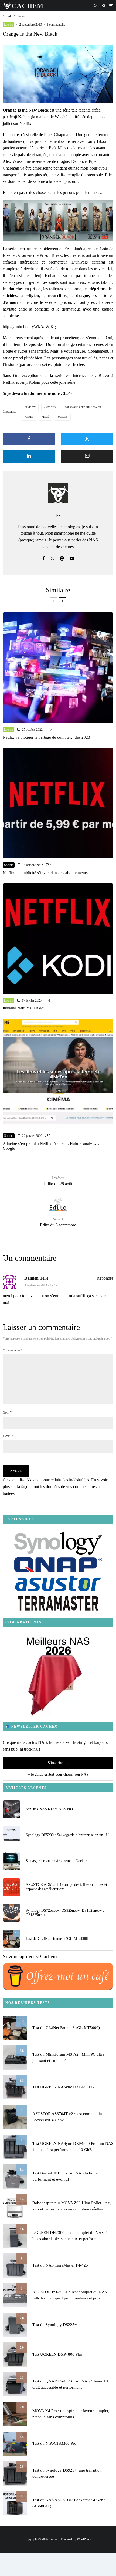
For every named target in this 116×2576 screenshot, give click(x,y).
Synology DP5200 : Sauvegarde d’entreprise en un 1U (67, 1835)
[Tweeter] (87, 439)
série (29, 417)
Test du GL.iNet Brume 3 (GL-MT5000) (57, 1939)
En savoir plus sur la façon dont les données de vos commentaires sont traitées (55, 1487)
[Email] (87, 456)
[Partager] (29, 439)
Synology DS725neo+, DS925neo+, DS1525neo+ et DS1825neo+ (66, 1913)
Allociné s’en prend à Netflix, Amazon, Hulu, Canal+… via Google (53, 1146)
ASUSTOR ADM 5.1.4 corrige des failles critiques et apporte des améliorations (66, 1887)
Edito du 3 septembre (58, 1222)
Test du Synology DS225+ (54, 2325)
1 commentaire (56, 25)
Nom (7, 1412)
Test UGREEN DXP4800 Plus (57, 2354)
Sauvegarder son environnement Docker (56, 1861)
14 (51, 730)
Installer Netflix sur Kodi (24, 1008)
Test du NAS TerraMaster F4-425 (60, 2265)
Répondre (105, 1278)
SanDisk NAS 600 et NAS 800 (49, 1809)
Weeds (63, 417)
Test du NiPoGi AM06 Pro (54, 2443)
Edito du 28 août (58, 1181)
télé (46, 417)
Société (9, 865)
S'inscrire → (58, 1763)
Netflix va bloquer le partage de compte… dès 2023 (46, 737)
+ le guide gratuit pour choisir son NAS (58, 1774)
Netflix (51, 407)
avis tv (31, 407)
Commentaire (12, 1350)
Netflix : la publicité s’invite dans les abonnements (45, 873)
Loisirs (8, 25)
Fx (58, 515)
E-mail (8, 1436)
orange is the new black (84, 407)
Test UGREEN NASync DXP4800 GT (64, 2087)
